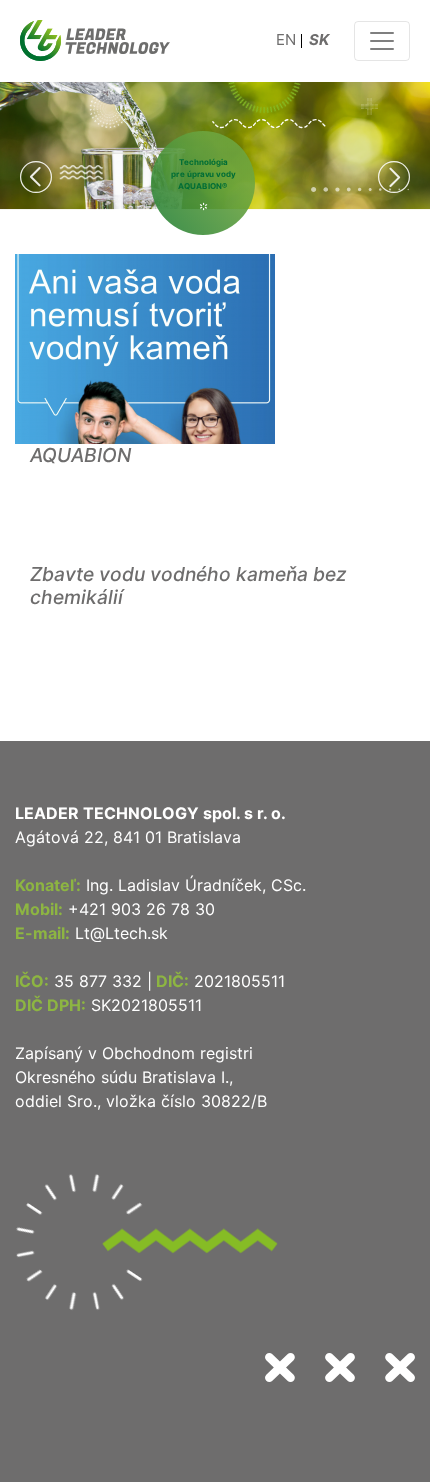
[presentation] (36, 180)
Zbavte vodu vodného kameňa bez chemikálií (188, 585)
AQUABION (80, 455)
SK (319, 39)
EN (286, 39)
